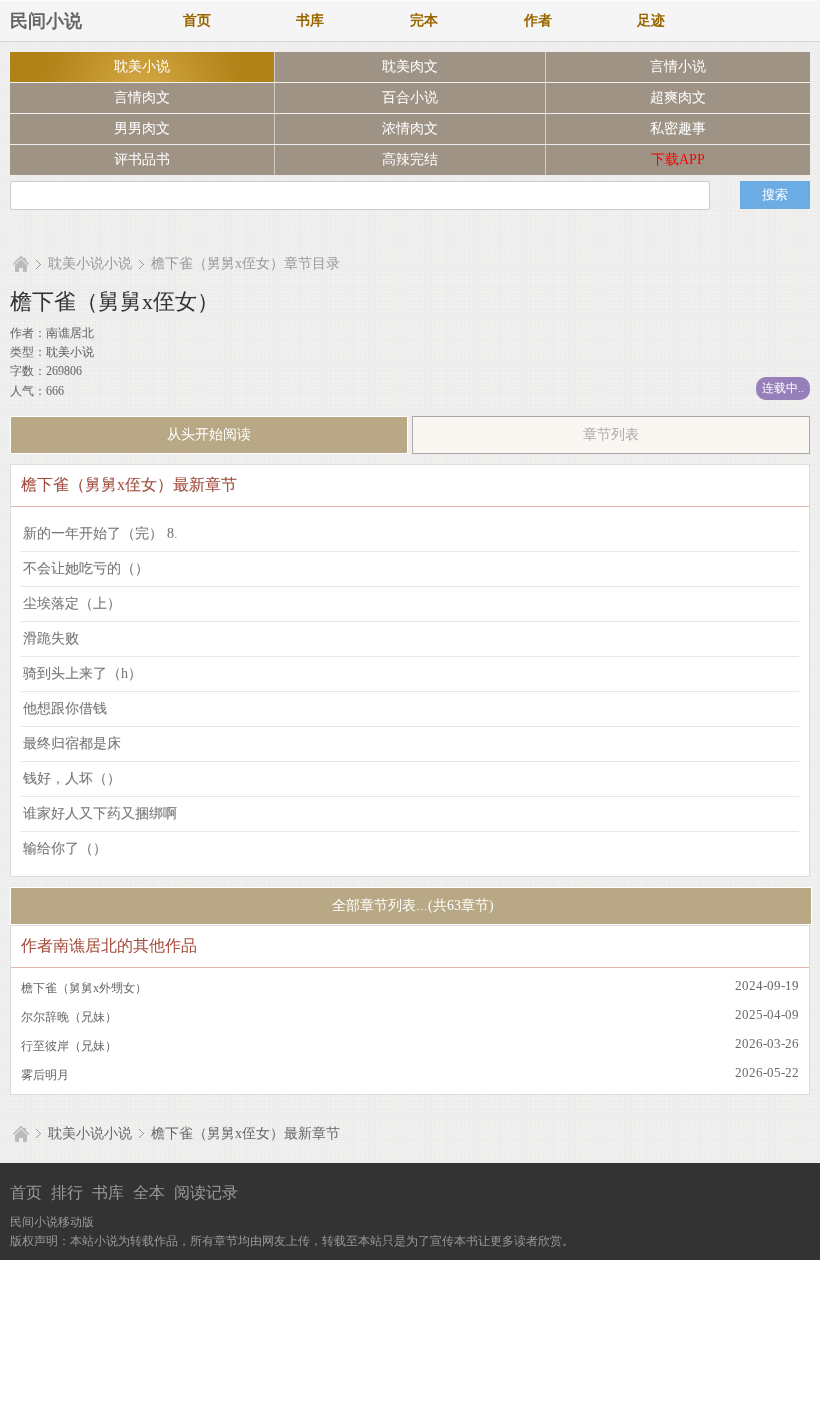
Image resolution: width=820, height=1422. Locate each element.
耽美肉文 (410, 66)
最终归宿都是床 (72, 743)
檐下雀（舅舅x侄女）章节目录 (245, 263)
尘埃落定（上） (72, 603)
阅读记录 (206, 1192)
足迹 (651, 20)
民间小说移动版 (52, 1222)
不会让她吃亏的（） (86, 568)
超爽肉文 (678, 97)
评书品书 (142, 159)
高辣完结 (410, 159)
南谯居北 (70, 333)
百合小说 (410, 97)
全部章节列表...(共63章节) (411, 905)
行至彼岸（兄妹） (69, 1046)
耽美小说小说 (90, 263)
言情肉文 (142, 97)
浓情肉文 (410, 128)
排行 (67, 1192)
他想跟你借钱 (65, 708)
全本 (149, 1192)
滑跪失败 (51, 638)
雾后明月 (45, 1075)
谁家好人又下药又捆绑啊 (100, 813)
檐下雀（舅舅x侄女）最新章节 (245, 1133)
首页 (197, 20)
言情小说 (678, 66)
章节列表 (611, 434)
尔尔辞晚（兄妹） (69, 1017)
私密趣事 (678, 128)
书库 (310, 20)
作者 (538, 20)
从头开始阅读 (209, 434)
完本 (424, 20)
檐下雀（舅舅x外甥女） (84, 988)
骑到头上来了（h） (82, 673)
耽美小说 (142, 66)
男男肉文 (142, 128)
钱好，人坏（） (72, 778)
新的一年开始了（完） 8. (100, 533)
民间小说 (46, 21)
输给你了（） (65, 848)
